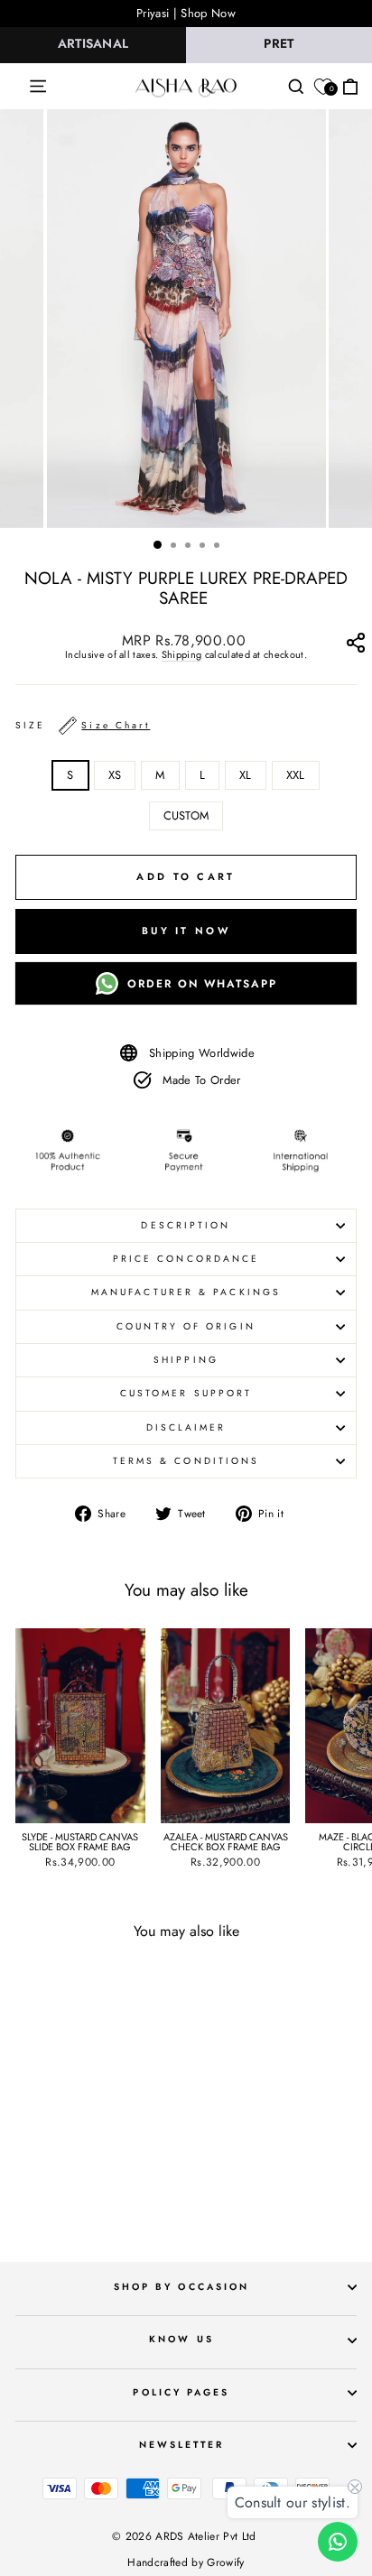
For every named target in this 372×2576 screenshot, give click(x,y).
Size (83, 725)
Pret (279, 43)
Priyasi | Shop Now (186, 13)
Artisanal (93, 43)
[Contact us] (338, 2542)
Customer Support (186, 1393)
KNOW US (181, 2339)
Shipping (182, 655)
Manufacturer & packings (186, 1292)
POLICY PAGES (181, 2392)
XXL (296, 775)
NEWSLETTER (182, 2445)
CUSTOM (186, 815)
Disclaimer (186, 1427)
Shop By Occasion (181, 2287)
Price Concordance (186, 1259)
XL (246, 775)
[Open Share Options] (355, 647)
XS (115, 775)
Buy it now (186, 931)
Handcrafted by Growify (186, 2562)
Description (186, 1225)
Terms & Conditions (186, 1461)
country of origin (186, 1326)
